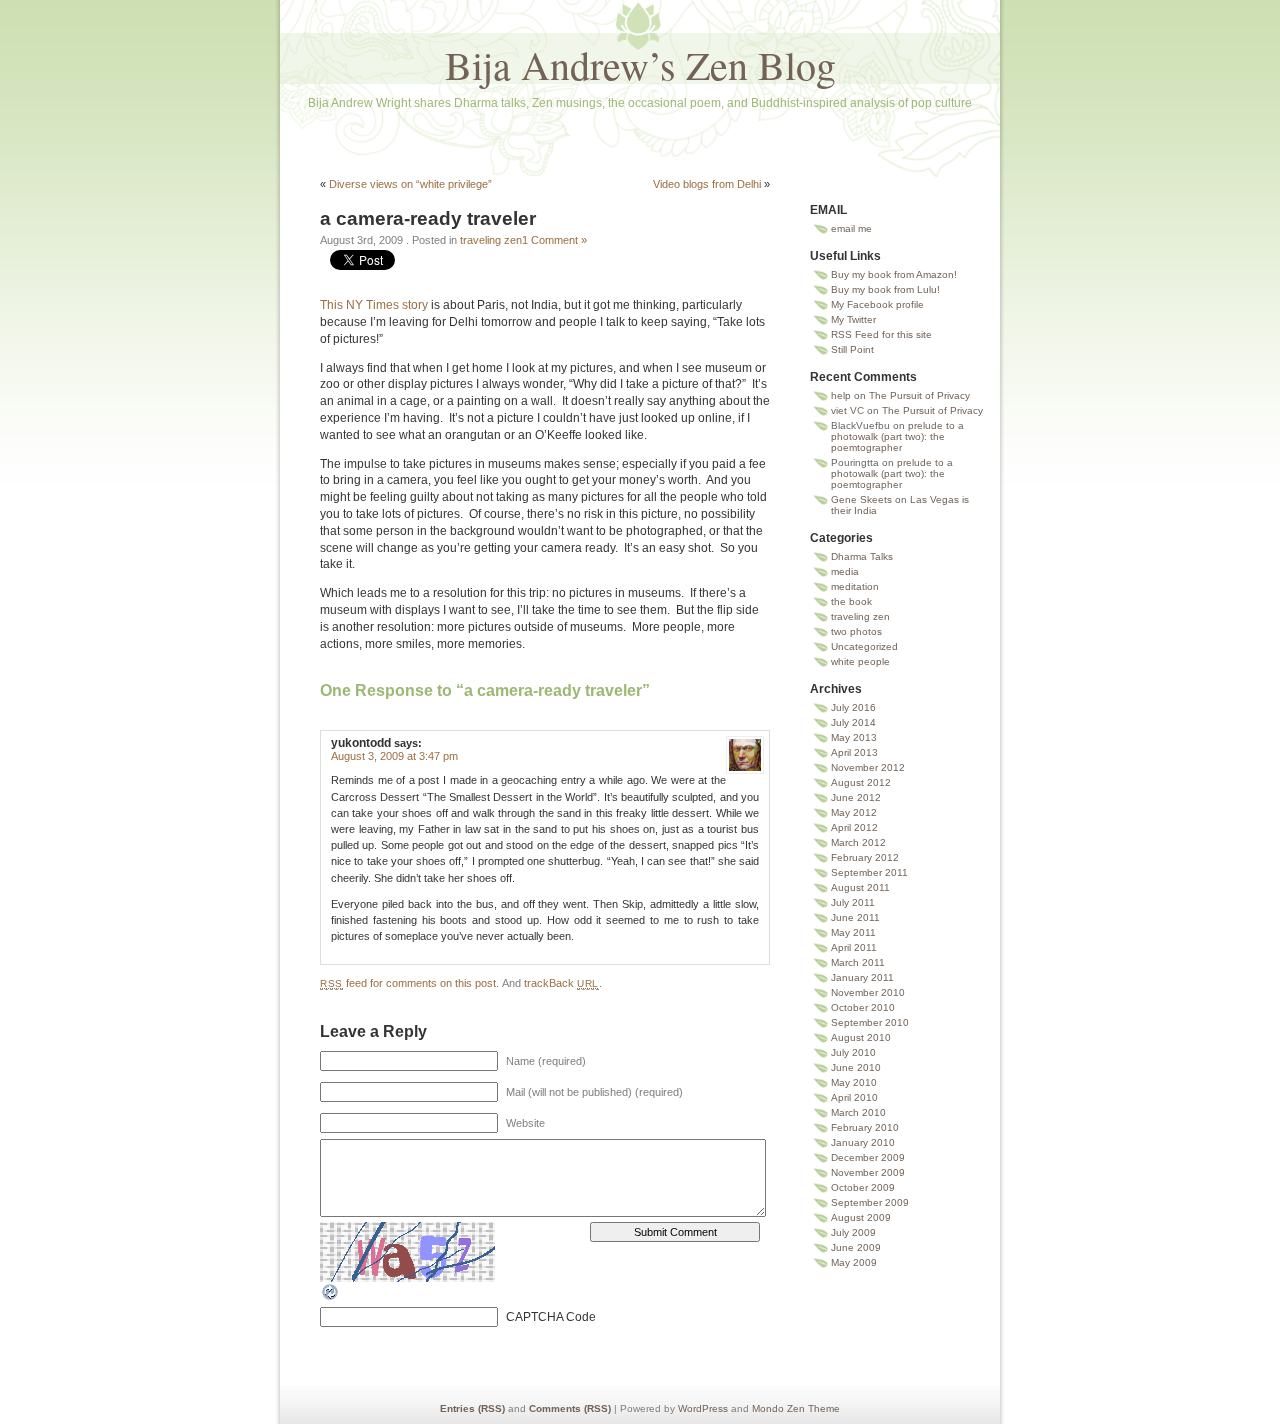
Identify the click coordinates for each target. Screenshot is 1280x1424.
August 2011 (860, 887)
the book (851, 601)
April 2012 (854, 827)
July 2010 (853, 1052)
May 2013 (854, 737)
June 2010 (856, 1067)
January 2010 (863, 1142)
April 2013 (854, 752)
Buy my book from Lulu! (885, 289)
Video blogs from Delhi (707, 184)
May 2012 (854, 812)
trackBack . (563, 983)
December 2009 (868, 1157)
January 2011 (862, 977)
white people (860, 661)
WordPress (703, 1408)
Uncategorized (864, 646)
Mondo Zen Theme (796, 1408)
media (845, 571)
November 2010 (868, 992)
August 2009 (861, 1217)
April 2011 (854, 947)
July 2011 (853, 902)
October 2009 (863, 1187)
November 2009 (868, 1172)
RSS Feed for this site (881, 334)
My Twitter (853, 319)
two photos (856, 631)
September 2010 (870, 1022)
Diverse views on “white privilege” (410, 184)
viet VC (847, 410)
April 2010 (854, 1097)
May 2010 (854, 1082)
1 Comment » (554, 240)
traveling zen (491, 240)
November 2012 (868, 767)
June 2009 (856, 1247)
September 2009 (870, 1202)
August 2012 (861, 782)
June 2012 (856, 797)
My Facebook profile (877, 304)
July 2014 (853, 722)
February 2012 (865, 857)
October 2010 (863, 1007)
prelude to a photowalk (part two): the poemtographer (897, 436)
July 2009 (853, 1232)
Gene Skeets (861, 499)
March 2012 (858, 842)
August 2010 (861, 1037)
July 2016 (853, 707)
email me (851, 228)
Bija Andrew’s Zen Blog (640, 64)
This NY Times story (374, 305)
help (841, 395)
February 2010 (865, 1127)
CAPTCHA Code (551, 1317)
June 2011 (855, 917)
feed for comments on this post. (409, 983)
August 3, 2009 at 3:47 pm (394, 756)
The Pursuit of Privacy (919, 395)
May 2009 (854, 1262)
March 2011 (858, 962)
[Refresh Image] (331, 1298)
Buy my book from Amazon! (894, 274)
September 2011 (869, 872)
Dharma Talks (862, 556)
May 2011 (853, 932)
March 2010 (858, 1112)
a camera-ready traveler (428, 218)
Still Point (852, 349)
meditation (855, 586)
